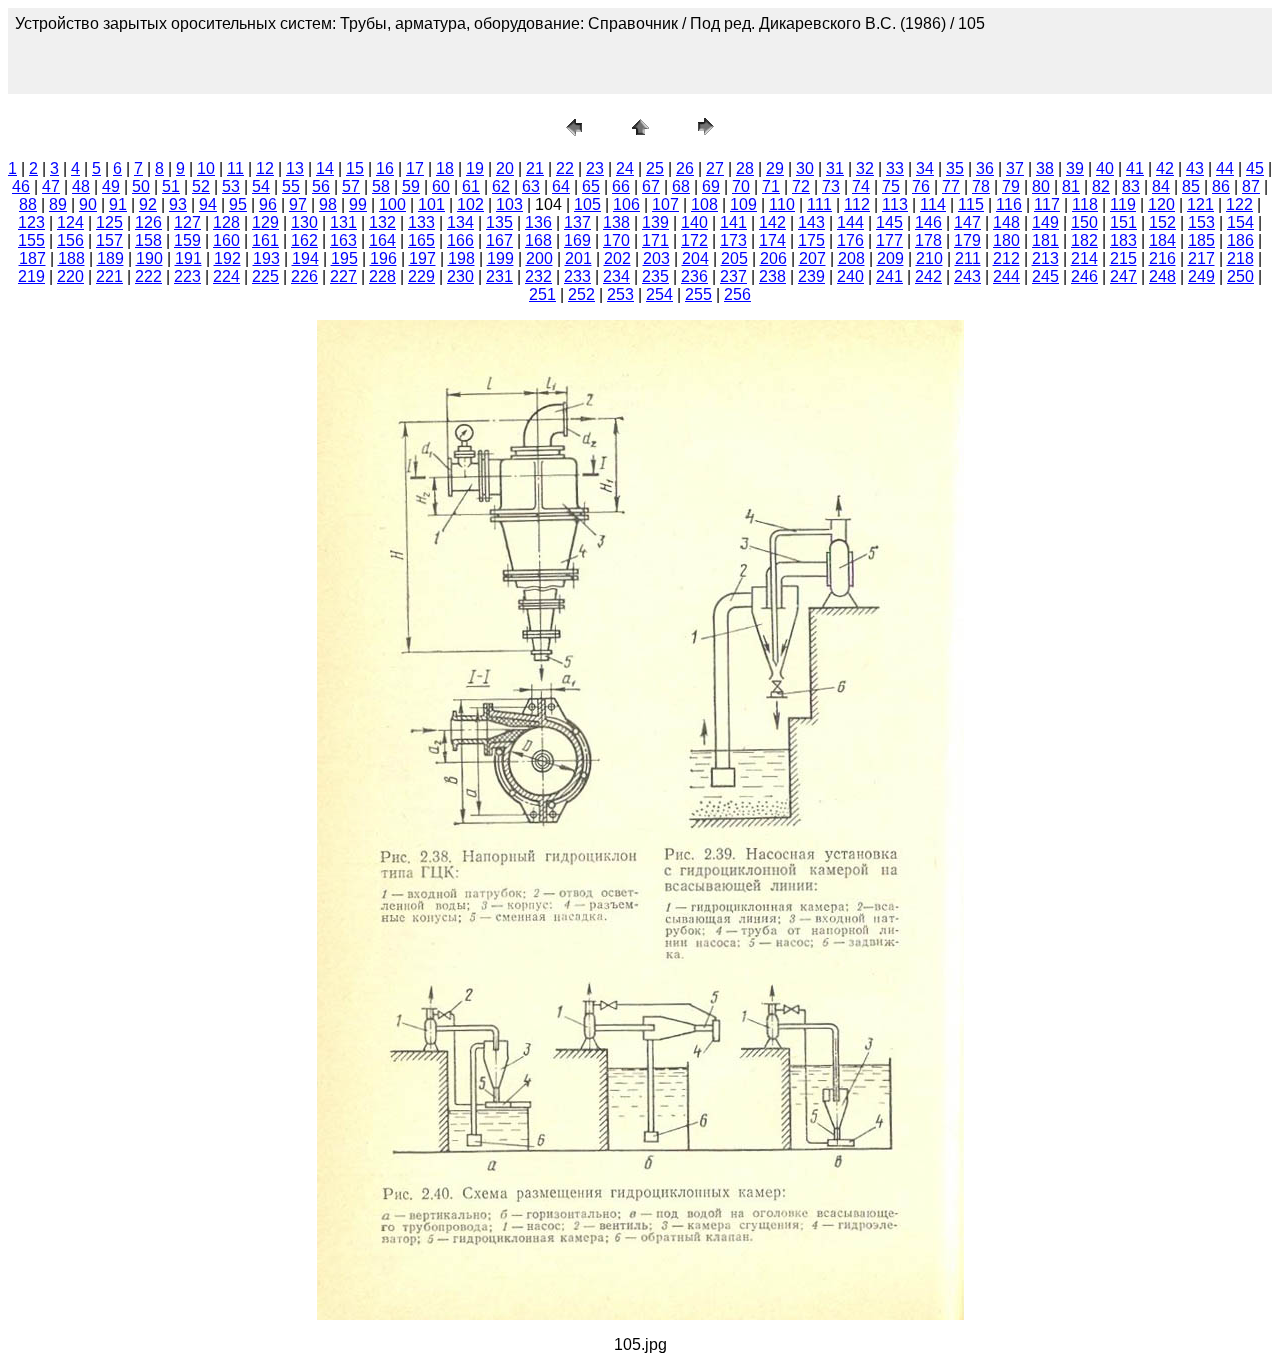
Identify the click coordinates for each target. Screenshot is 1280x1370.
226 (304, 276)
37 (1015, 168)
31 (835, 168)
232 (538, 276)
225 (265, 276)
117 (1047, 204)
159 (187, 240)
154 (1240, 222)
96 (268, 204)
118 (1085, 204)
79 (1011, 186)
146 (928, 222)
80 (1041, 186)
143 (811, 222)
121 (1200, 204)
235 (655, 276)
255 (698, 294)
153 (1201, 222)
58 (381, 186)
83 (1131, 186)
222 (148, 276)
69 (711, 186)
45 (1255, 168)
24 (625, 168)
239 (811, 276)
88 (28, 204)
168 (538, 240)
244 (1006, 276)
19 (475, 168)
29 (775, 168)
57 (351, 186)
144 (850, 222)
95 (238, 204)
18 (445, 168)
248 (1162, 276)
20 (505, 168)
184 (1162, 240)
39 (1075, 168)
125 (109, 222)
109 (743, 204)
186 (1240, 240)
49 (111, 186)
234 (616, 276)
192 (227, 258)
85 (1191, 186)
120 (1161, 204)
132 (382, 222)
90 (88, 204)
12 (265, 168)
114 (933, 204)
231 (499, 276)
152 (1162, 222)
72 (801, 186)
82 (1101, 186)
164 (382, 240)
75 (891, 186)
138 (616, 222)
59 (411, 186)
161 (265, 240)
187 (32, 258)
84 (1161, 186)
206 (773, 258)
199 (500, 258)
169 (577, 240)
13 (295, 168)
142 (772, 222)
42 (1165, 168)
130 (304, 222)
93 (178, 204)
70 (741, 186)
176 (850, 240)
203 (656, 258)
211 (968, 258)
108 (704, 204)
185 (1201, 240)
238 (772, 276)
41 (1135, 168)
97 (298, 204)
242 (928, 276)
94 (208, 204)
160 (226, 240)
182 (1084, 240)
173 (733, 240)
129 (265, 222)
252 (581, 294)
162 (304, 240)
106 (626, 204)
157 (109, 240)
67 (651, 186)
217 (1201, 258)
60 (441, 186)
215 (1123, 258)
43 (1195, 168)
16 (385, 168)
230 (460, 276)
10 (206, 168)
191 (188, 258)
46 (21, 186)
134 (460, 222)
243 (967, 276)
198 (461, 258)
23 (595, 168)
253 (620, 294)
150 (1084, 222)
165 (421, 240)
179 (967, 240)
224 (226, 276)
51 (171, 186)
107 (665, 204)
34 (925, 168)
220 (70, 276)
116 (1009, 204)
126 (148, 222)
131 (343, 222)
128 (226, 222)
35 (955, 168)
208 (851, 258)
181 (1045, 240)
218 (1240, 258)
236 (694, 276)
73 (831, 186)
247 (1123, 276)
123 (31, 222)
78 (981, 186)
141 (733, 222)
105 (587, 204)
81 (1071, 186)
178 (928, 240)
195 (344, 258)
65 (591, 186)
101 (431, 204)
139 (655, 222)
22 (565, 168)
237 (733, 276)
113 (895, 204)
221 (109, 276)
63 (531, 186)
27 (715, 168)
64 (561, 186)
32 (865, 168)
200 (539, 258)
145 (889, 222)
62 (501, 186)
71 (771, 186)
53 (231, 186)
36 (985, 168)
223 (187, 276)
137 (577, 222)
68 (681, 186)
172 (694, 240)
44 (1225, 168)
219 (31, 276)
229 (421, 276)
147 (967, 222)
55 (291, 186)
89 (58, 204)
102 (470, 204)
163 (343, 240)
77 (951, 186)
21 (535, 168)
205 (734, 258)
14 (325, 168)
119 (1123, 204)
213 (1045, 258)
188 (71, 258)
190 (149, 258)
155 (31, 240)
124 (70, 222)
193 (266, 258)
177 (889, 240)
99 (358, 204)
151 (1123, 222)
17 (415, 168)
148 (1006, 222)
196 (383, 258)
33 (895, 168)
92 (148, 204)
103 (509, 204)
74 (861, 186)
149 (1045, 222)
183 (1123, 240)
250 (1240, 276)
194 (305, 258)
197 (422, 258)
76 (921, 186)
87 (1251, 186)
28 (745, 168)
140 (694, 222)
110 (782, 204)
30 (805, 168)
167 (499, 240)
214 (1084, 258)
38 (1045, 168)
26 (685, 168)
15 (355, 168)
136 (538, 222)
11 (235, 168)
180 (1006, 240)
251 (542, 294)
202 (617, 258)
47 (51, 186)
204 (695, 258)
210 (929, 258)
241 (889, 276)
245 (1045, 276)
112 (857, 204)
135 (499, 222)
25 (655, 168)
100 (392, 204)
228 (382, 276)
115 (971, 204)
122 (1239, 204)
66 (621, 186)
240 (850, 276)
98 (328, 204)
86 (1221, 186)
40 (1105, 168)
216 (1162, 258)
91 (118, 204)
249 (1201, 276)
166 (460, 240)
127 (187, 222)
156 (70, 240)
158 (148, 240)
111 (819, 204)
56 (321, 186)
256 (737, 294)
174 (772, 240)
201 (578, 258)
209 (890, 258)
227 (343, 276)
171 (655, 240)
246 (1084, 276)
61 (471, 186)
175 (811, 240)
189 (110, 258)
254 (659, 294)
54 (261, 186)
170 (616, 240)
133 (421, 222)
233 (577, 276)
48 (81, 186)
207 (812, 258)
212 (1006, 258)
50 (141, 186)
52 (201, 186)
